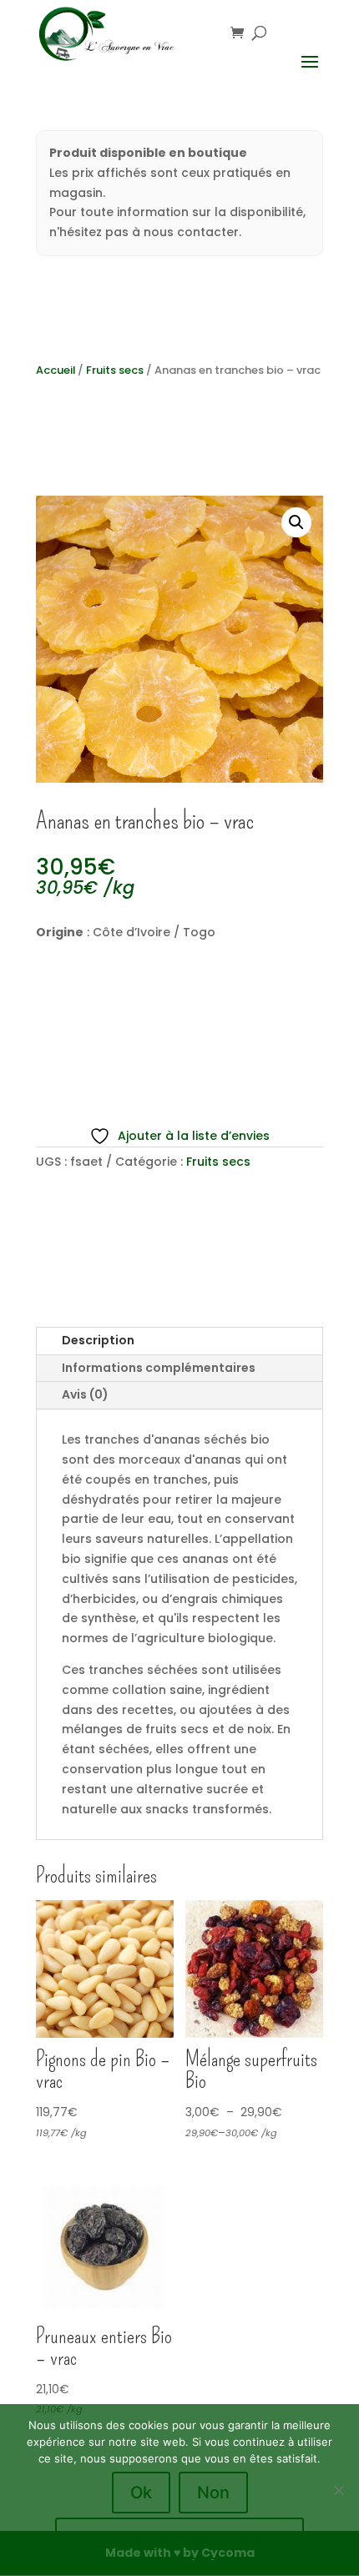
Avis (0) (85, 1394)
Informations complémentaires (159, 1368)
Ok (141, 2493)
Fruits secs (115, 370)
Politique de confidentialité (179, 2538)
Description (98, 1340)
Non (213, 2493)
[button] (296, 522)
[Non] (338, 2490)
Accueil (56, 370)
